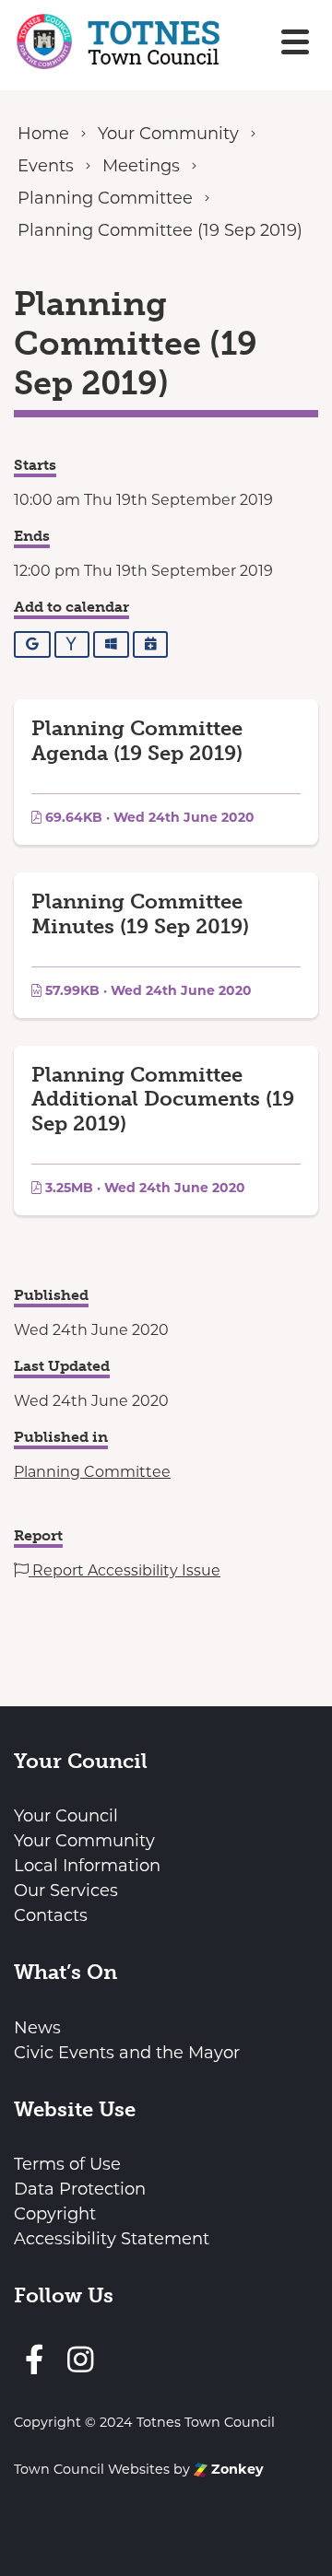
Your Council (66, 1816)
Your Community (84, 1841)
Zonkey (236, 2469)
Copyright (55, 2214)
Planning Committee (92, 1472)
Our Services (66, 1891)
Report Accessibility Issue (125, 1570)
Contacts (51, 1915)
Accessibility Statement (112, 2239)
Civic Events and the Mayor (127, 2053)
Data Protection (80, 2189)
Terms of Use (67, 2164)
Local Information (87, 1866)
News (37, 2028)
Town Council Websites (92, 2469)
